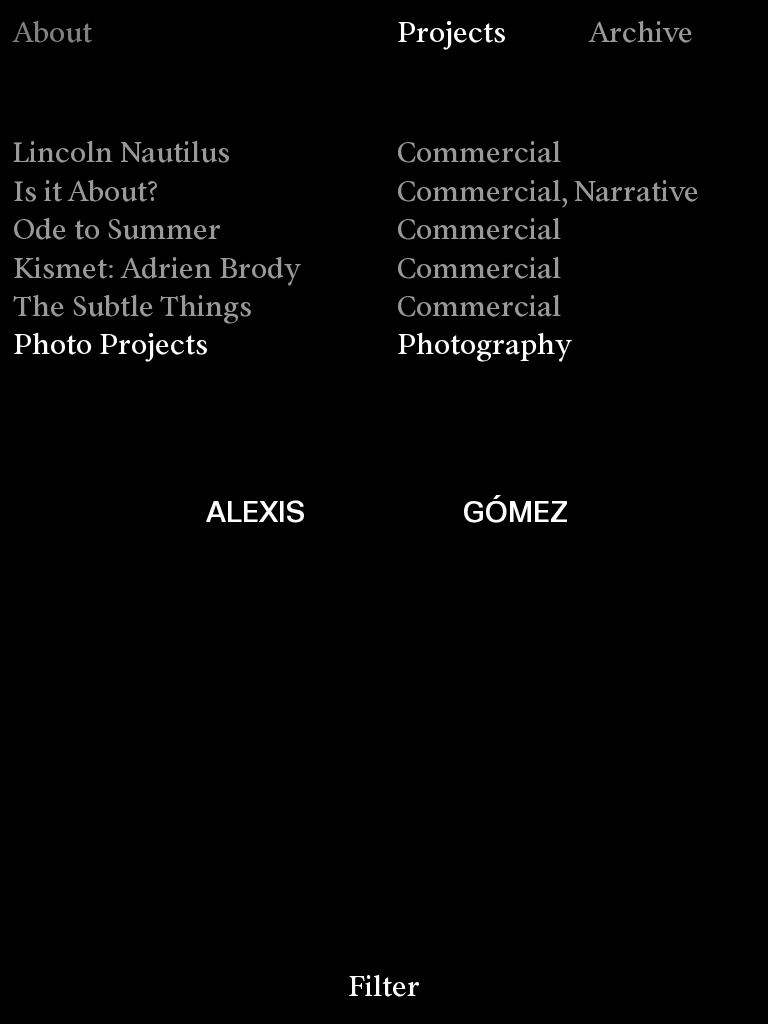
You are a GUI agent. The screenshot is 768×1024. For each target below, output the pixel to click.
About (52, 34)
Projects (451, 34)
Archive (641, 34)
